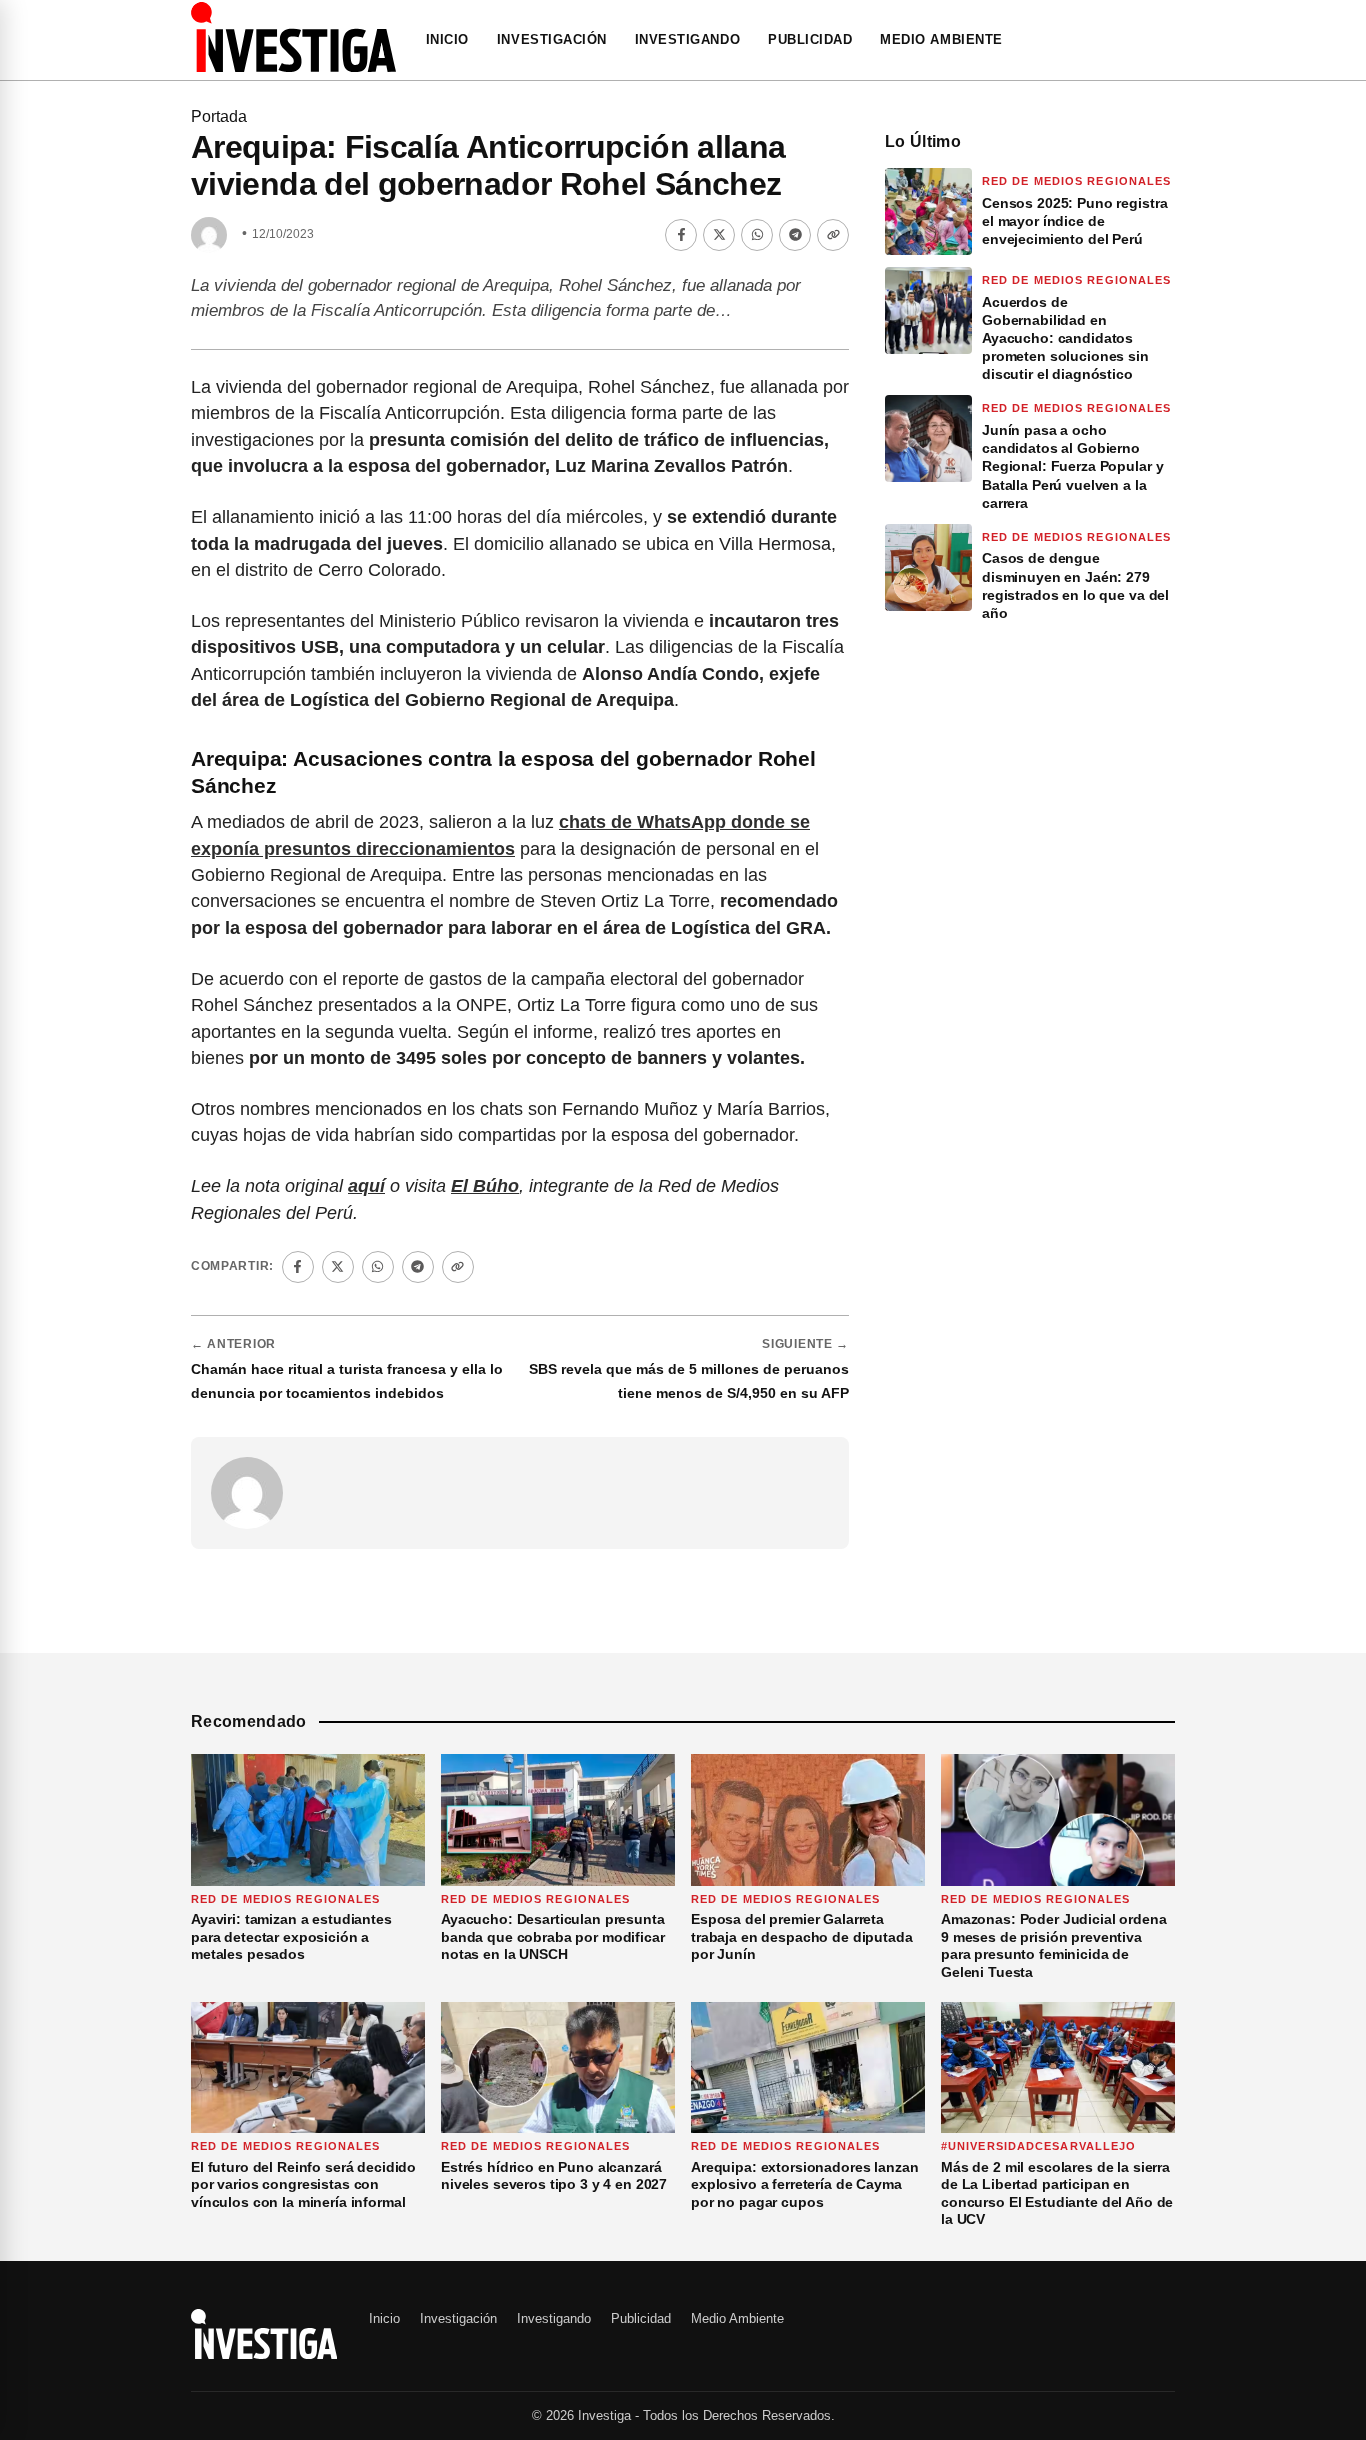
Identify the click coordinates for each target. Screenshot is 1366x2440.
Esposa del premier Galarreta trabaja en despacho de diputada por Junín (802, 1936)
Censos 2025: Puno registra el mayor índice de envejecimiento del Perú (1074, 221)
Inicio (447, 39)
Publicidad (810, 39)
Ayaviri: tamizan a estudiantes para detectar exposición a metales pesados (291, 1936)
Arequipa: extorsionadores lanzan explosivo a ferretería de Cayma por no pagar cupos (805, 2184)
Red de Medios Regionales (1076, 181)
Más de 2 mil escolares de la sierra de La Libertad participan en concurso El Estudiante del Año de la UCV (1057, 2193)
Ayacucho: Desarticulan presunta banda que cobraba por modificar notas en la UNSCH (553, 1936)
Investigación (552, 39)
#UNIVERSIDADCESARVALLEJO (1038, 2146)
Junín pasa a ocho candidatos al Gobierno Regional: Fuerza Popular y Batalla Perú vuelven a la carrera (1072, 466)
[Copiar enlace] (833, 235)
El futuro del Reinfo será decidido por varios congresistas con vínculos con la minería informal (303, 2184)
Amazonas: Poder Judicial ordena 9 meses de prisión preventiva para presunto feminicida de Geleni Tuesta (1054, 1945)
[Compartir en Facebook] (681, 235)
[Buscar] (1169, 40)
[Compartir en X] (719, 235)
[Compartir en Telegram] (795, 235)
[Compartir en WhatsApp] (757, 235)
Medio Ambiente (941, 39)
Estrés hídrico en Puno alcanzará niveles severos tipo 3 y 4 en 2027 (554, 2176)
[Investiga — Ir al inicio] (293, 37)
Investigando (687, 39)
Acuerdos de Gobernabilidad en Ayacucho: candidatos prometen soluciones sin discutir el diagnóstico (1065, 338)
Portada (219, 116)
